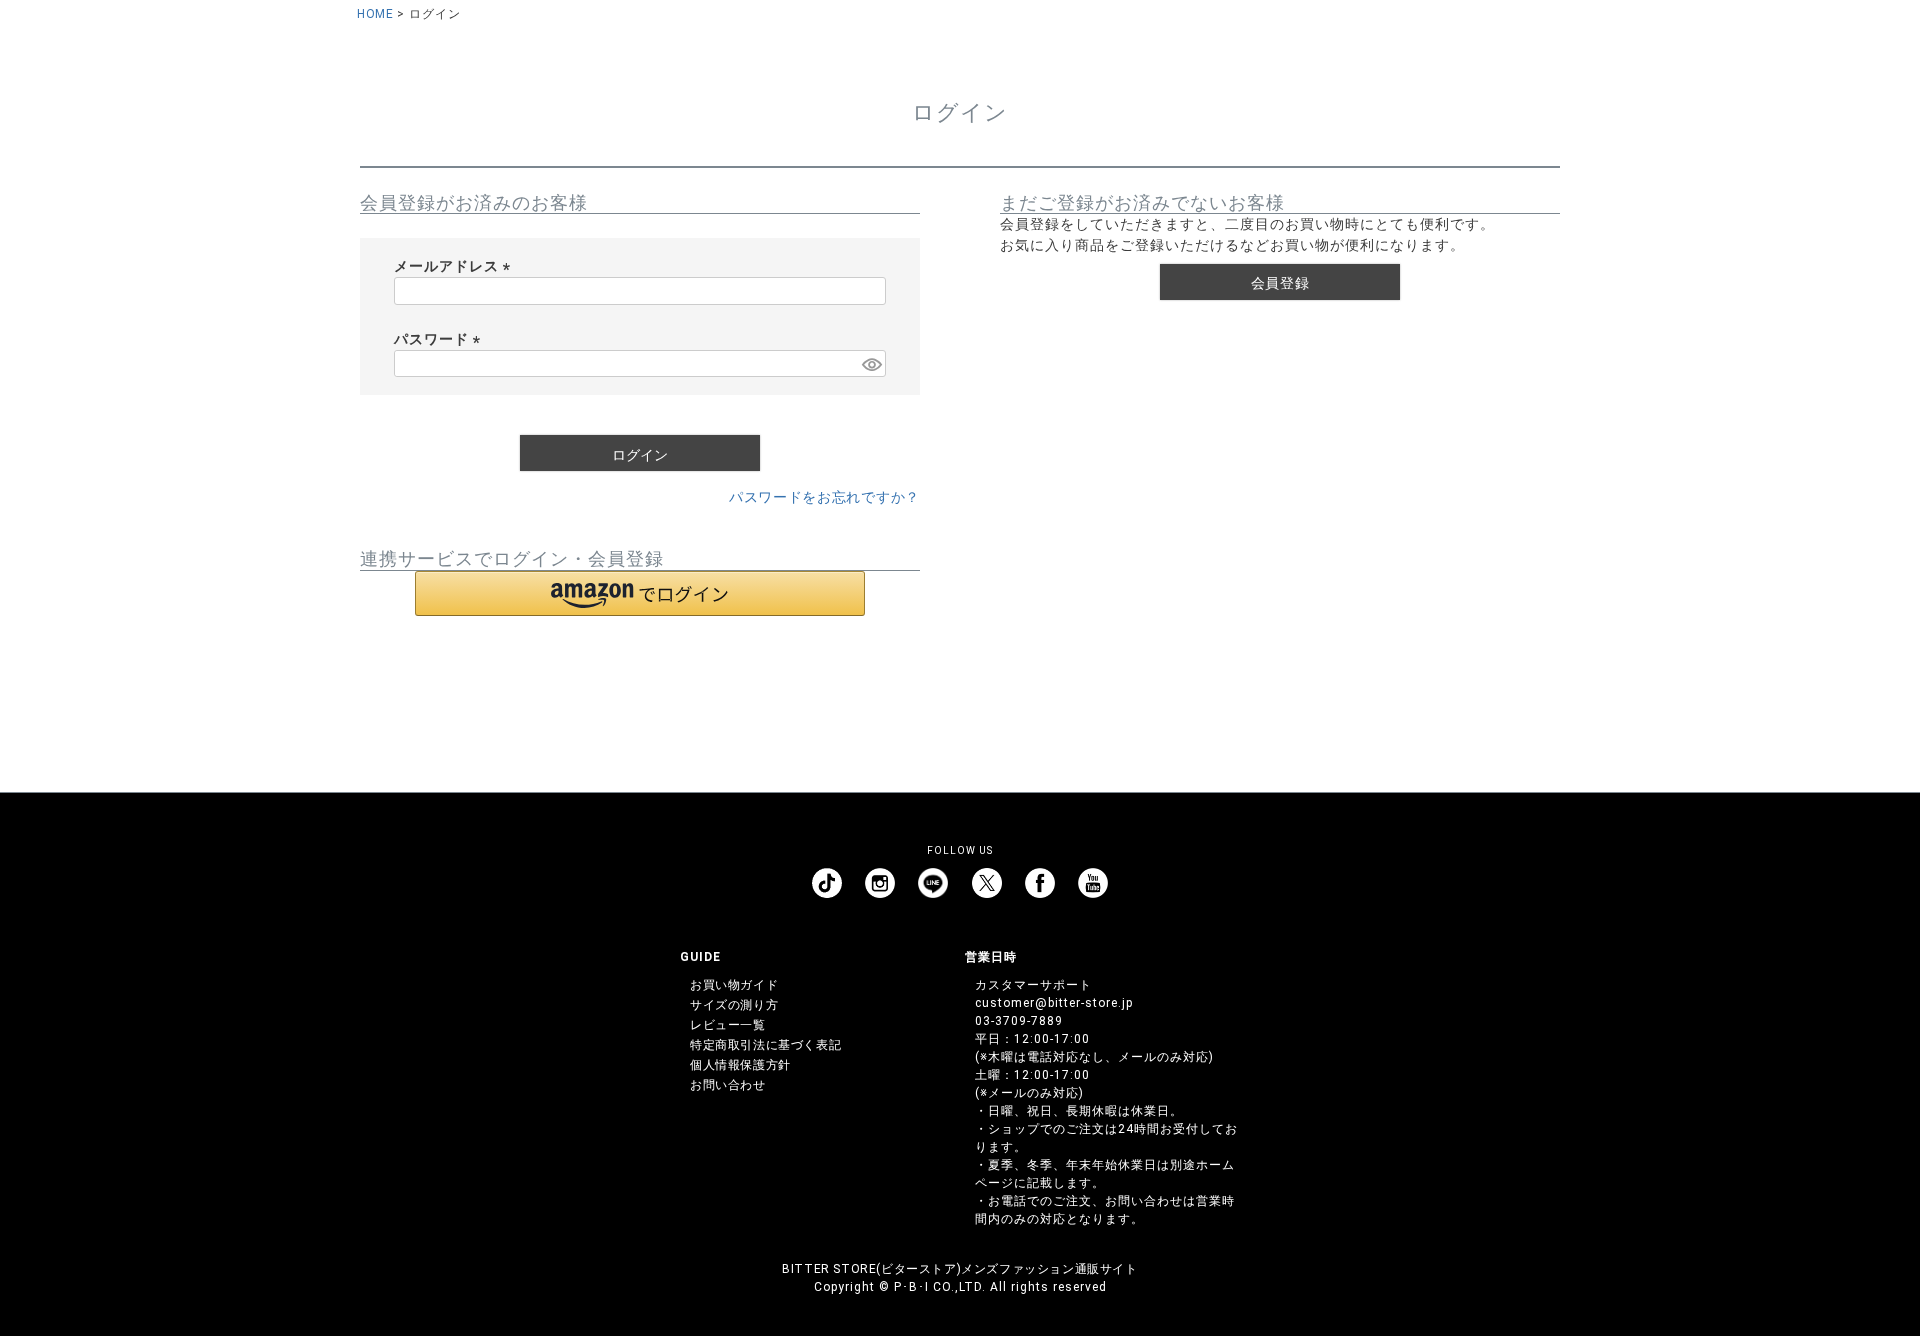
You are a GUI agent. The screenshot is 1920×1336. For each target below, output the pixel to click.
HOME (375, 14)
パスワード (440, 339)
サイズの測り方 (734, 1005)
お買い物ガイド (734, 985)
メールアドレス (455, 266)
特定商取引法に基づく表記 (765, 1045)
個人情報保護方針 (740, 1065)
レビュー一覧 (728, 1025)
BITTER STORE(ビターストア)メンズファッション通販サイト (959, 1269)
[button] (640, 593)
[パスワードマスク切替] (871, 364)
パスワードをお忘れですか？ (824, 497)
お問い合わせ (728, 1085)
